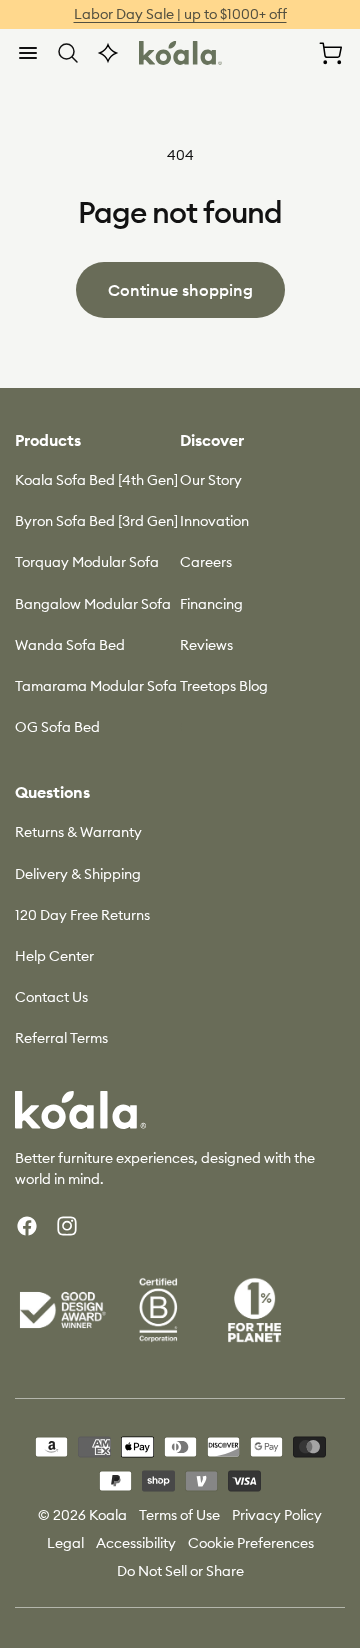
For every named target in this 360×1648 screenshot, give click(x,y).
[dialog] (28, 53)
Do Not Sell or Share (180, 1571)
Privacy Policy (277, 1515)
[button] (28, 53)
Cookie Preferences (251, 1543)
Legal (65, 1543)
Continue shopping (180, 290)
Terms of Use (179, 1515)
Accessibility (136, 1543)
